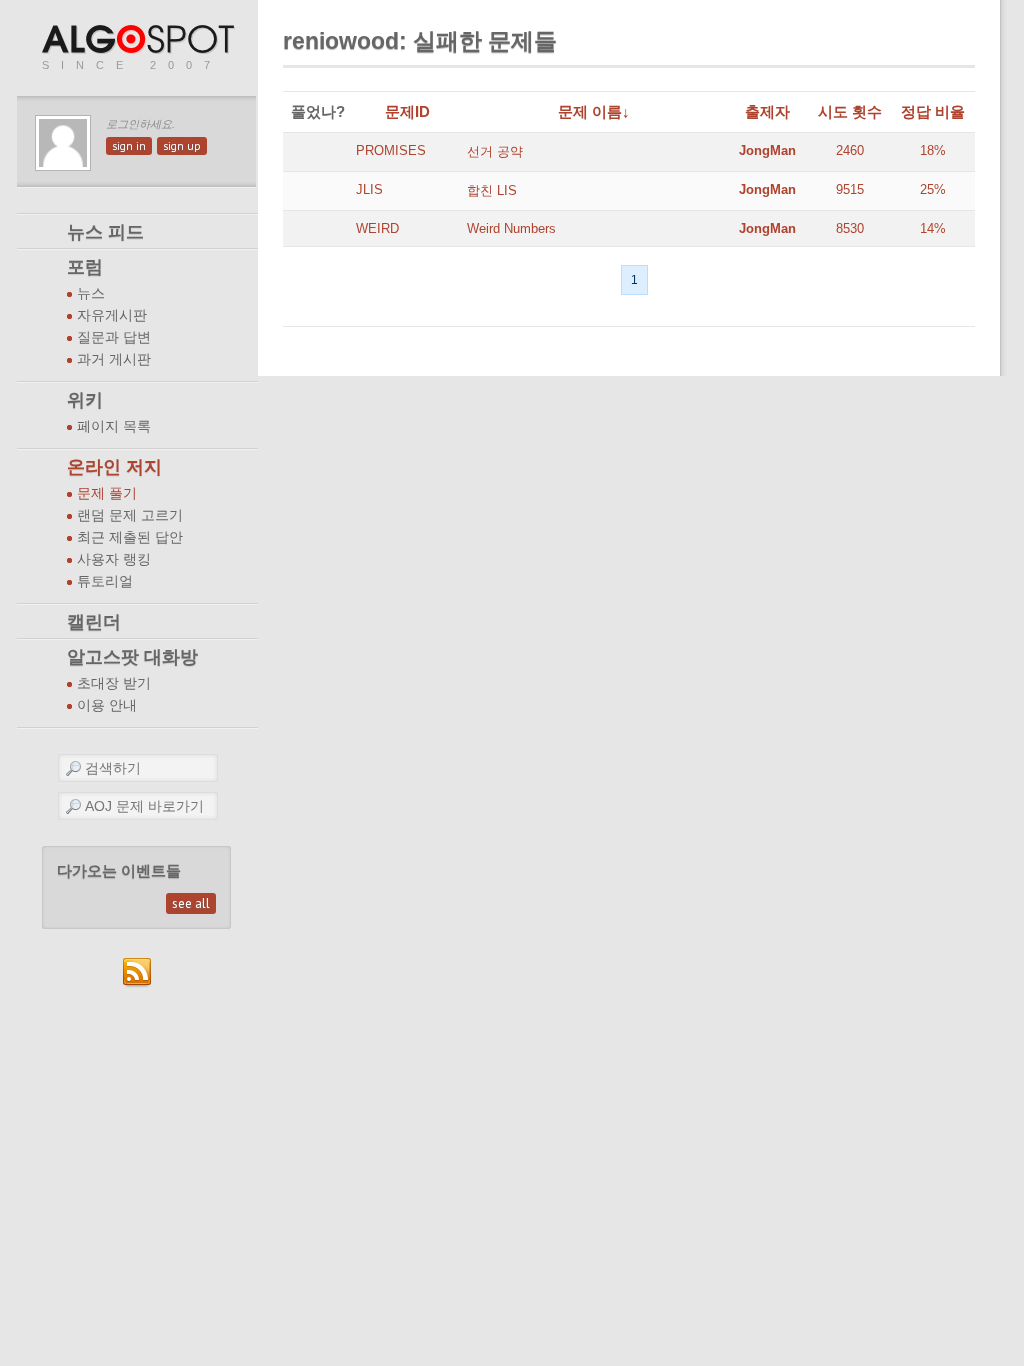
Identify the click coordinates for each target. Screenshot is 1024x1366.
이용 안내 (107, 705)
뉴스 (91, 293)
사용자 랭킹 (114, 559)
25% (933, 189)
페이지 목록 (114, 426)
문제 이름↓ (594, 111)
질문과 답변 (114, 337)
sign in (129, 146)
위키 (85, 400)
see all (191, 903)
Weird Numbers (511, 228)
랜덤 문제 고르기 (130, 515)
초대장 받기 (114, 683)
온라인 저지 (114, 467)
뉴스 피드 (105, 232)
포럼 (85, 267)
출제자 (767, 111)
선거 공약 (495, 151)
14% (933, 228)
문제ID (407, 111)
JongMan (767, 150)
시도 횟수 (850, 111)
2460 (850, 150)
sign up (182, 146)
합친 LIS (492, 190)
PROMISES (391, 150)
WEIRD (377, 228)
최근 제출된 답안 (130, 537)
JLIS (369, 189)
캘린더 (94, 622)
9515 (850, 189)
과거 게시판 (114, 359)
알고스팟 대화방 (132, 657)
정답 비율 (933, 111)
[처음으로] (140, 40)
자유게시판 (112, 315)
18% (933, 150)
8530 (850, 228)
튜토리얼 (105, 581)
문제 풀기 (107, 493)
